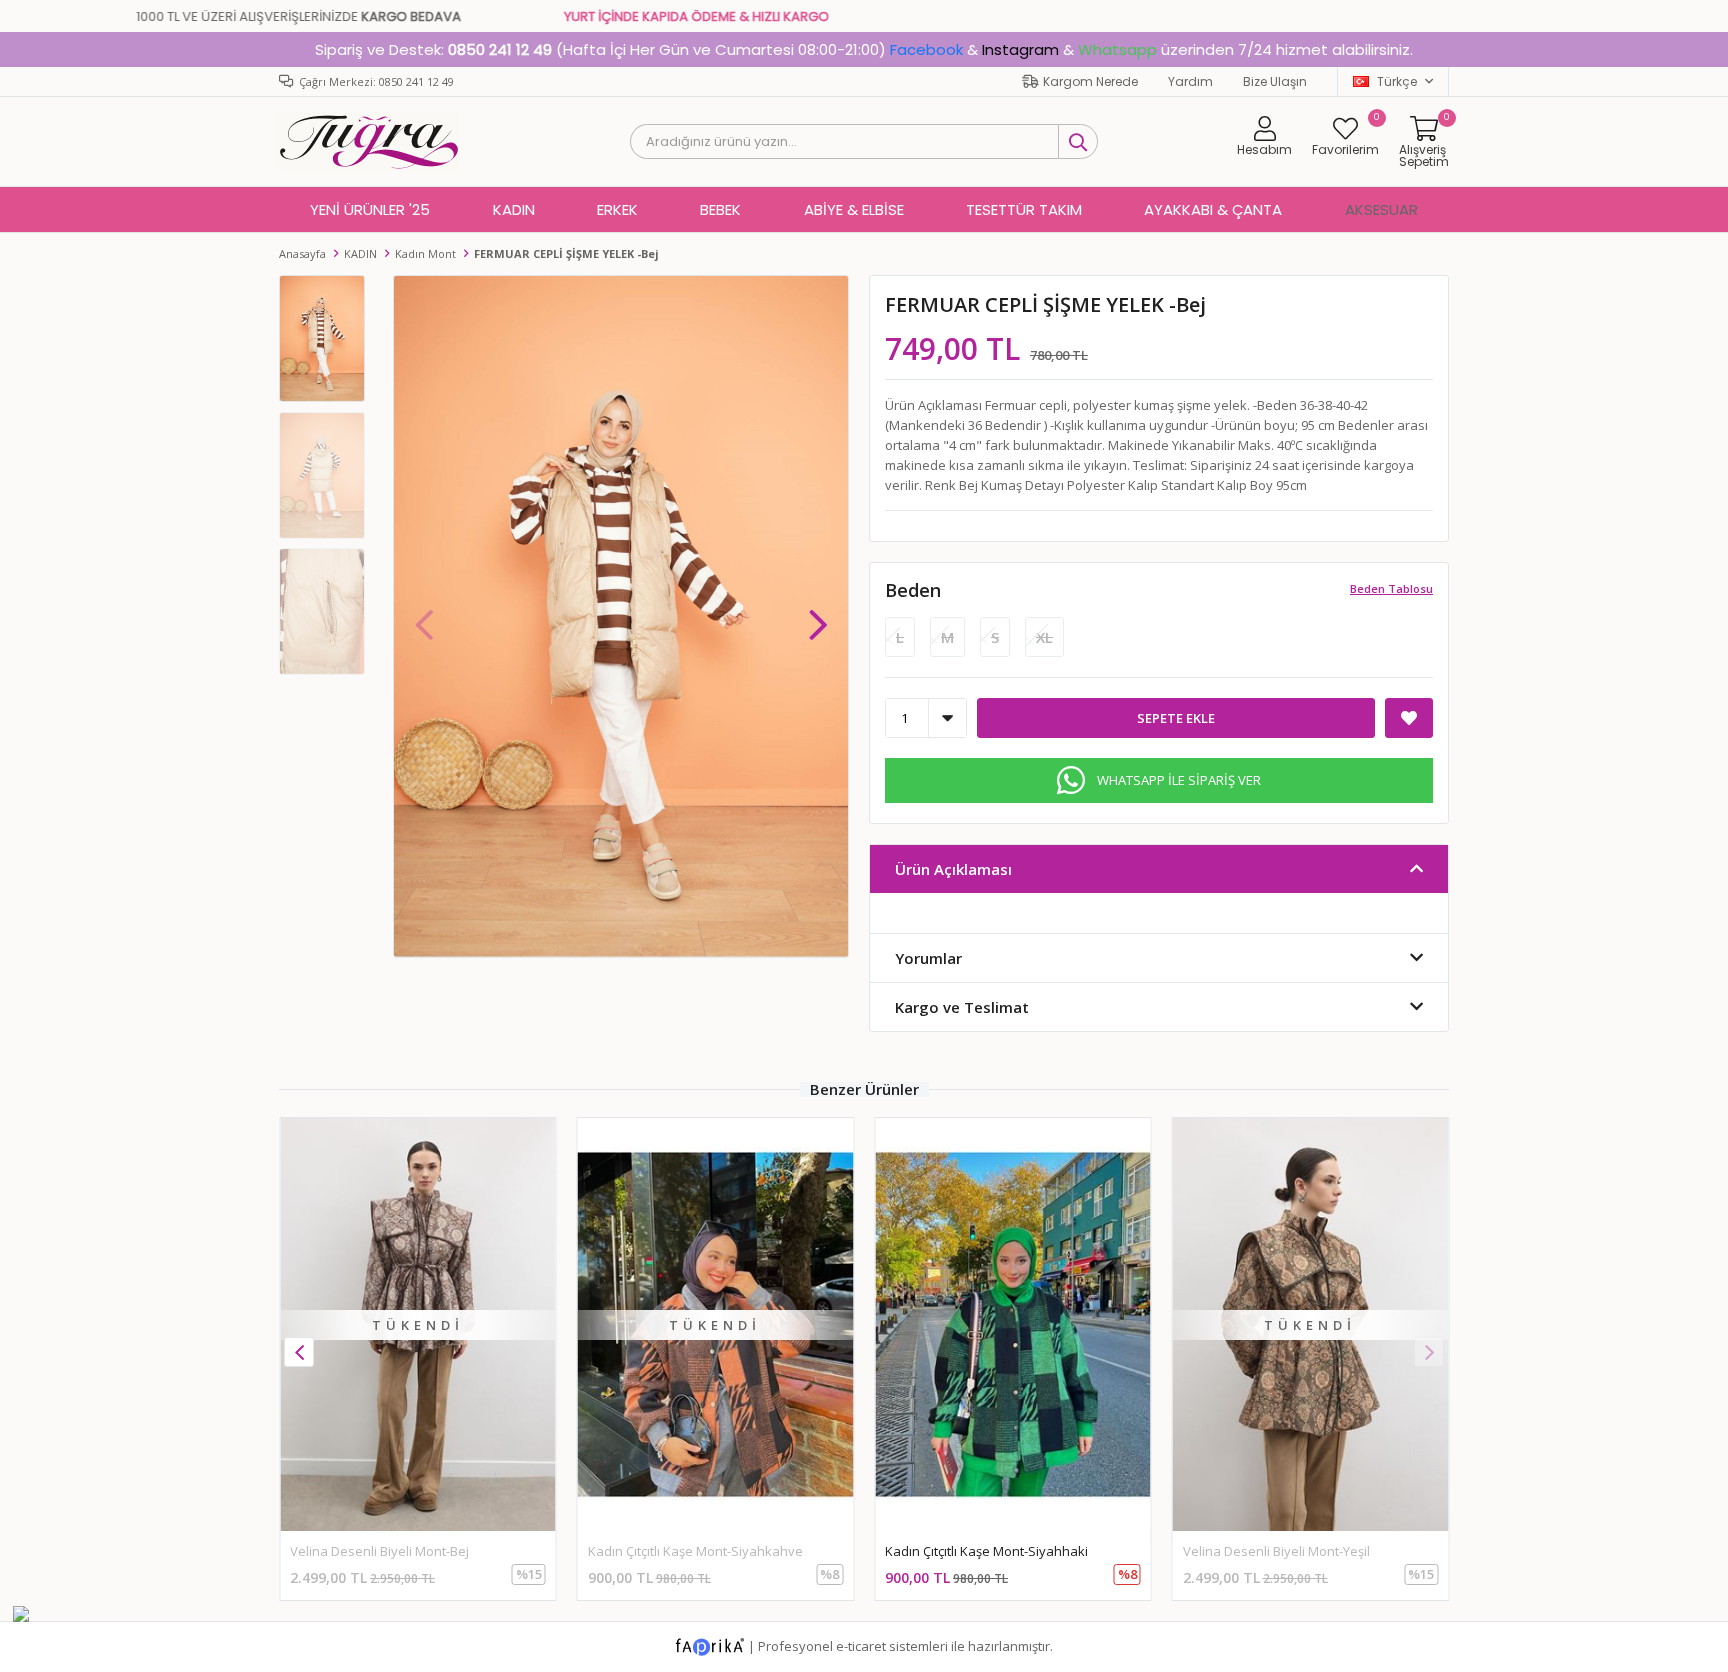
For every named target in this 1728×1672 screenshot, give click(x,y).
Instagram (1020, 49)
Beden (913, 590)
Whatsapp (1117, 49)
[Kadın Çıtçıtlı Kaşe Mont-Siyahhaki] (1013, 1324)
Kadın (514, 209)
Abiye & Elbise (854, 209)
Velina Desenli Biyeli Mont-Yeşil (1276, 1551)
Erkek (617, 209)
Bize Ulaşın (1275, 81)
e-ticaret (861, 1646)
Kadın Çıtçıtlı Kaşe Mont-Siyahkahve (695, 1551)
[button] (818, 615)
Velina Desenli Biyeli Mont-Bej (379, 1551)
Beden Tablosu (1391, 588)
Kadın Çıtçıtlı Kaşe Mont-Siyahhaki (986, 1551)
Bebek (720, 209)
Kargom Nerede (1090, 81)
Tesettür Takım (1024, 209)
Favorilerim (1345, 136)
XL (1044, 637)
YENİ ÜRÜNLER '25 (370, 209)
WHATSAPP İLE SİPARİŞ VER (1179, 780)
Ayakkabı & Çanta (1213, 209)
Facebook (926, 49)
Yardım (1190, 81)
